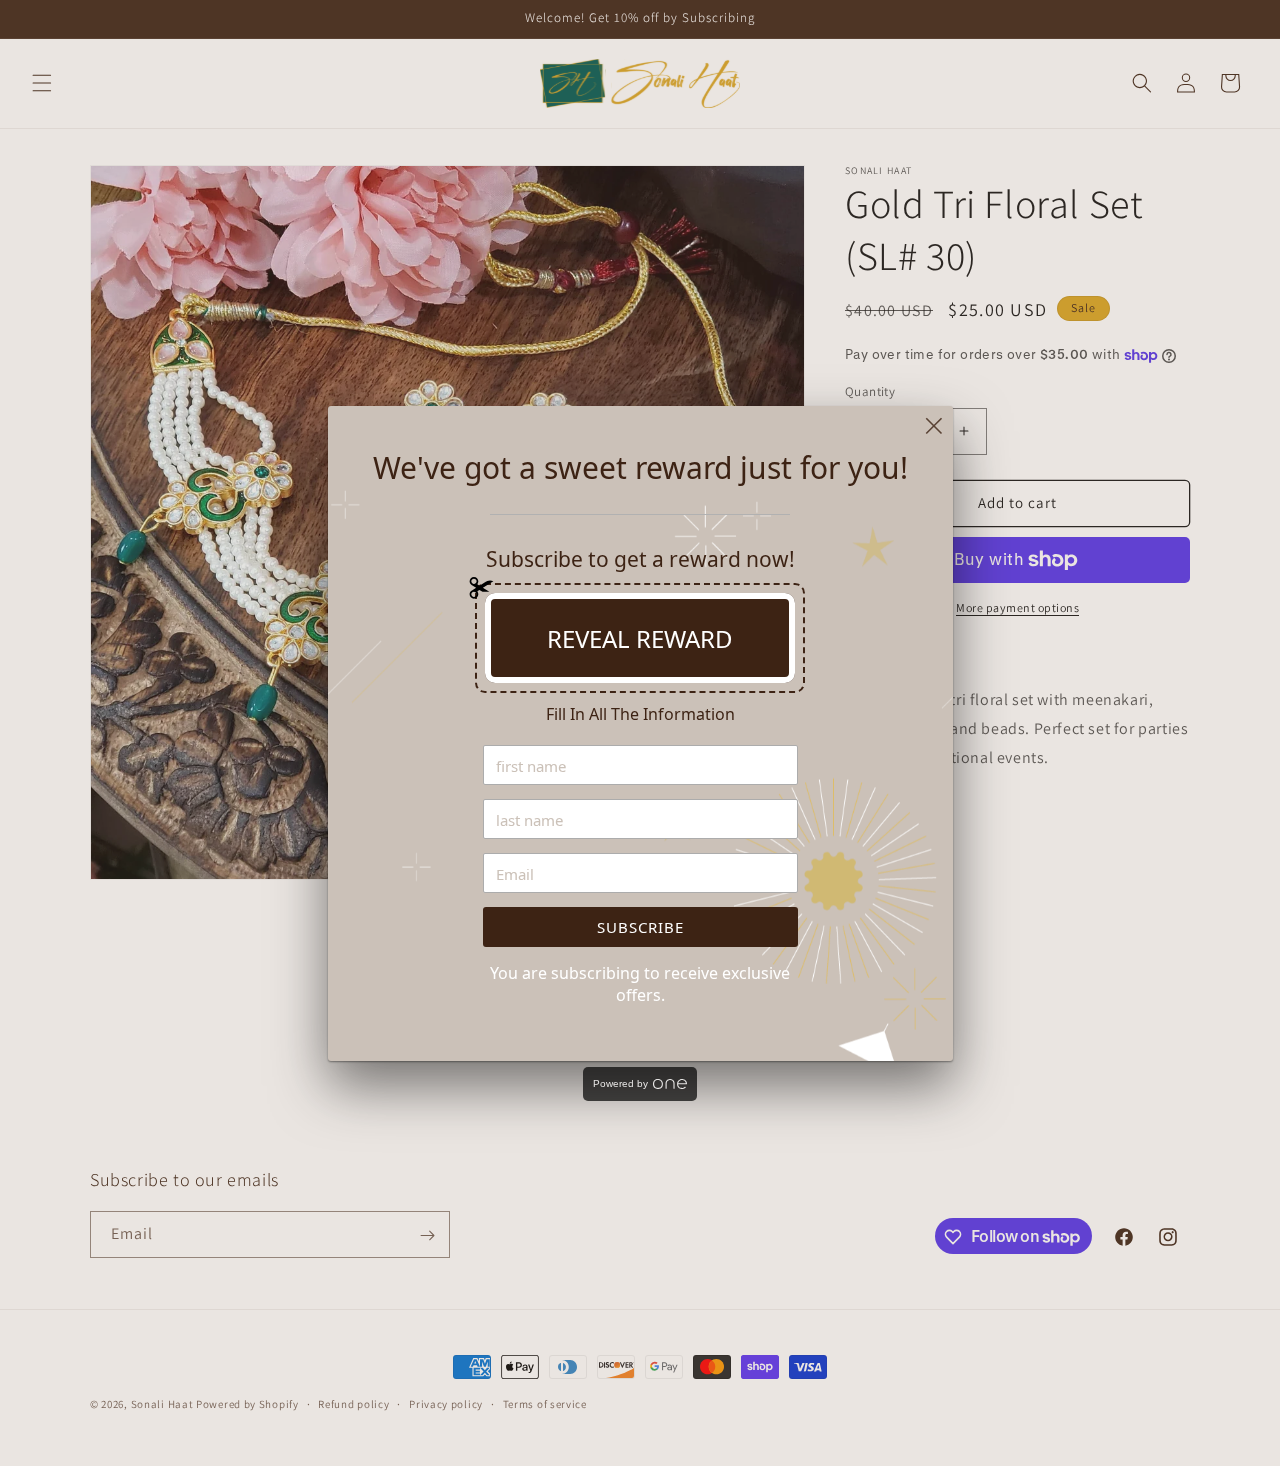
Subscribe (640, 927)
